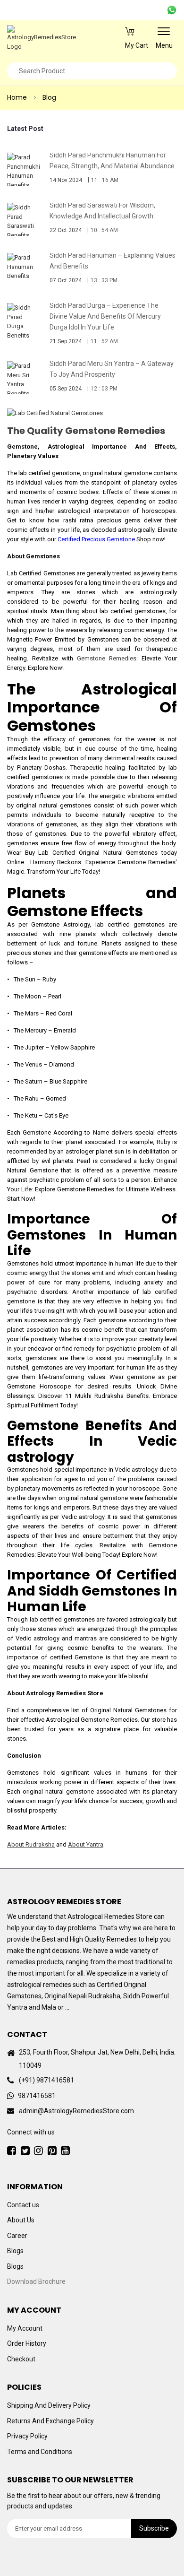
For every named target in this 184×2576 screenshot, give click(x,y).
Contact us (23, 2204)
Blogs (15, 2251)
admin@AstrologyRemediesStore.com (76, 2111)
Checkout (21, 2359)
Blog (49, 97)
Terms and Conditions (40, 2451)
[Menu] (164, 35)
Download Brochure (36, 2281)
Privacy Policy (27, 2436)
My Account (25, 2328)
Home (17, 97)
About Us (21, 2220)
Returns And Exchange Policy (50, 2420)
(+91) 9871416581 (46, 2080)
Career (17, 2235)
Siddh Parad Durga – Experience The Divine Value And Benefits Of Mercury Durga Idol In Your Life (105, 316)
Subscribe (154, 2528)
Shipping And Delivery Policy (49, 2405)
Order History (27, 2343)
